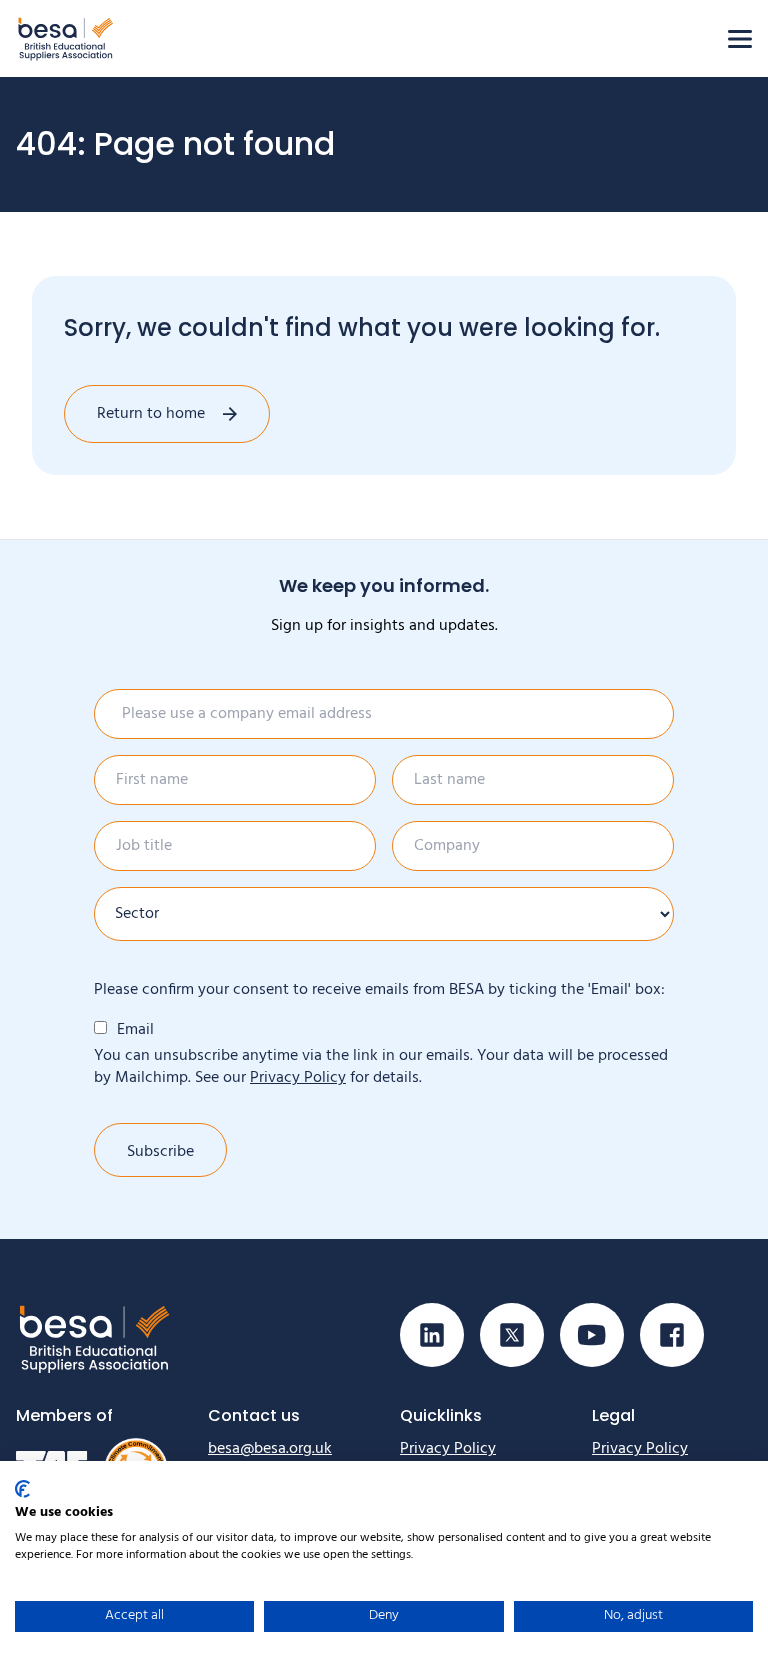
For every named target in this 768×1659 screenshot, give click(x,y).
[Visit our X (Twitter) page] (512, 1335)
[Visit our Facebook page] (672, 1335)
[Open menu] (740, 39)
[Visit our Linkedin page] (432, 1335)
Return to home (151, 414)
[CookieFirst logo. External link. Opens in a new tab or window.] (22, 1489)
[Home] (66, 38)
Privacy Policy (298, 1078)
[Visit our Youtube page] (592, 1335)
